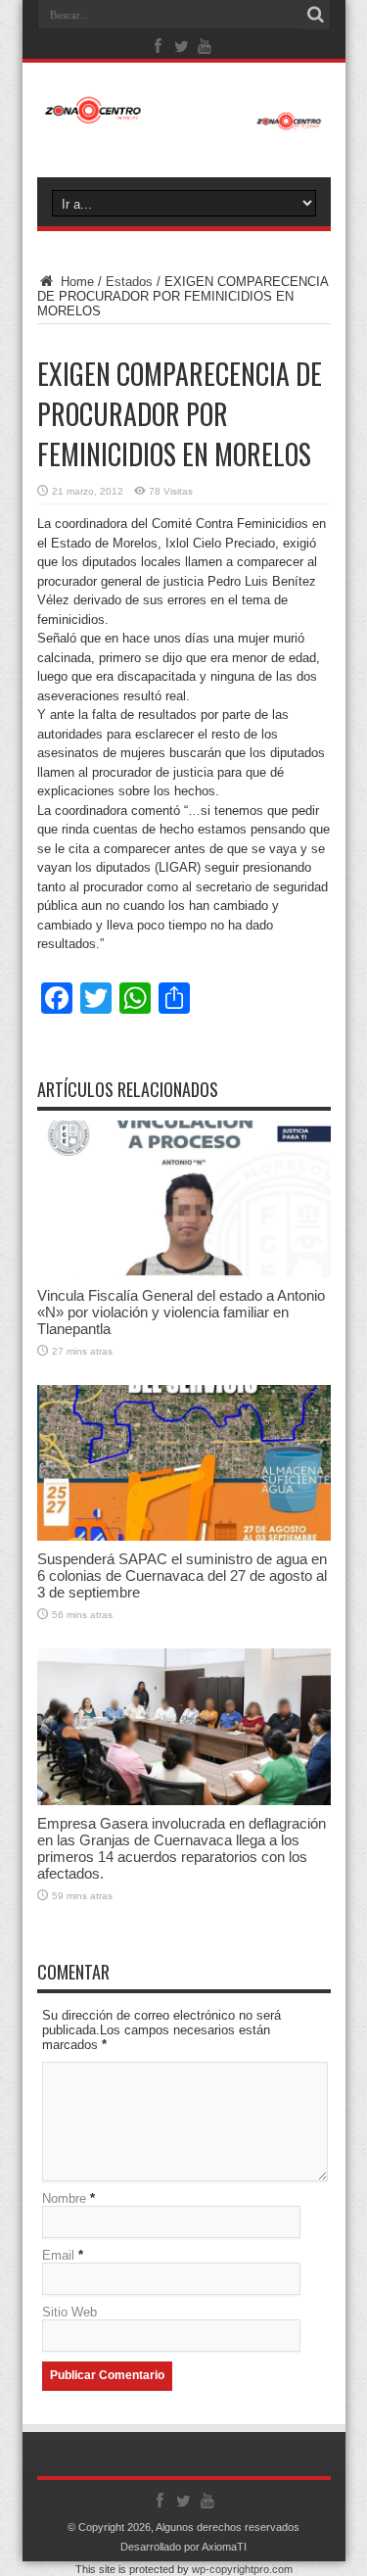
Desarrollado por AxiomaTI (183, 2547)
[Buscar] (316, 15)
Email (58, 2255)
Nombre (64, 2198)
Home (75, 282)
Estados (129, 282)
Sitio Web (69, 2312)
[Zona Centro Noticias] (184, 120)
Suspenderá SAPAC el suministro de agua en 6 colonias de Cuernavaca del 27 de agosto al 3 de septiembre (182, 1575)
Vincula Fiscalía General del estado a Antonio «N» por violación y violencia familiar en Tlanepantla (181, 1312)
